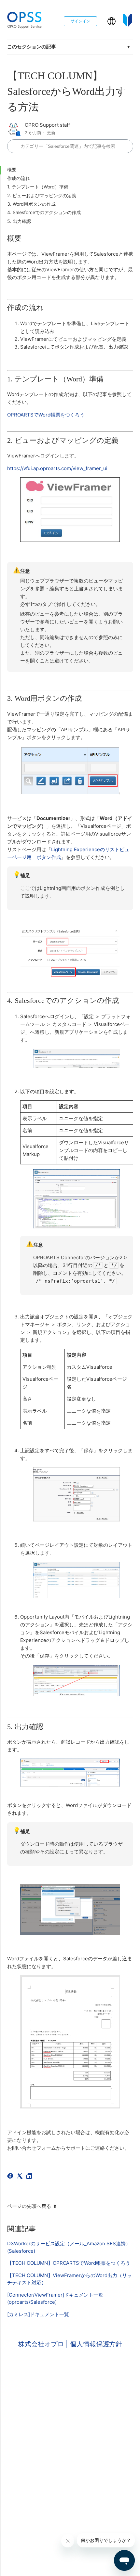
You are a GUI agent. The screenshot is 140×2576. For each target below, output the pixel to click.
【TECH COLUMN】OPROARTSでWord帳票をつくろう (69, 2263)
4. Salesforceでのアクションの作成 (44, 212)
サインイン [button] (80, 21)
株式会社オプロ (42, 2344)
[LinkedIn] (30, 2177)
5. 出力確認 (19, 221)
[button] (112, 21)
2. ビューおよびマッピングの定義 (42, 195)
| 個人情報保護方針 (94, 2344)
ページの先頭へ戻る (29, 2206)
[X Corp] (21, 2177)
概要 (12, 169)
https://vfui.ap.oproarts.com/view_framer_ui (57, 468)
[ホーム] (25, 21)
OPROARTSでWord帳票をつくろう (46, 415)
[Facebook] (11, 2177)
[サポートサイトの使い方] (128, 21)
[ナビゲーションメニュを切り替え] (102, 23)
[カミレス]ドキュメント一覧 (38, 2314)
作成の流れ (19, 178)
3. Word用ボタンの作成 (31, 204)
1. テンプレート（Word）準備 (38, 187)
